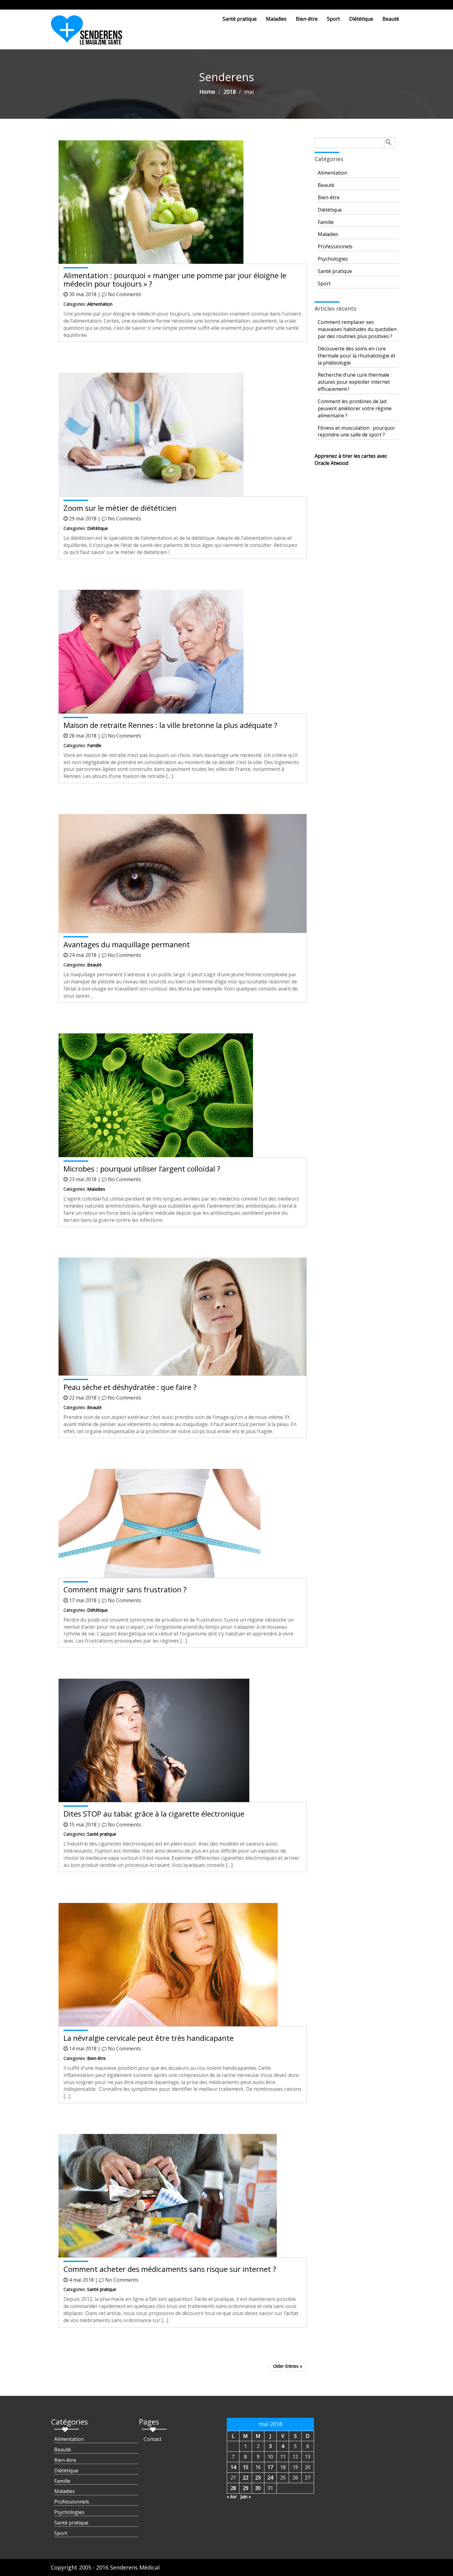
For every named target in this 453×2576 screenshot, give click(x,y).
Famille (94, 745)
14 (233, 2467)
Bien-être (307, 19)
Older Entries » (288, 2366)
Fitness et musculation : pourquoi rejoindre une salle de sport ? (356, 431)
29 (246, 2488)
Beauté (391, 19)
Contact (153, 2439)
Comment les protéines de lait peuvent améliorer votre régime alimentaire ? (355, 408)
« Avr (232, 2497)
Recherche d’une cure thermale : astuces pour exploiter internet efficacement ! (355, 382)
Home (207, 92)
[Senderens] (90, 32)
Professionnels (335, 246)
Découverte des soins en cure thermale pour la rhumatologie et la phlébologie (357, 356)
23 (258, 2478)
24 (270, 2478)
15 (246, 2467)
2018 (230, 92)
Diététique (361, 19)
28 (233, 2488)
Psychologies (333, 259)
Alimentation (100, 304)
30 (258, 2488)
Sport (333, 19)
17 (270, 2467)
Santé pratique (240, 19)
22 (246, 2478)
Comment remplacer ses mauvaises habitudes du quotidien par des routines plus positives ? (357, 329)
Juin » (246, 2497)
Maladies (276, 19)
